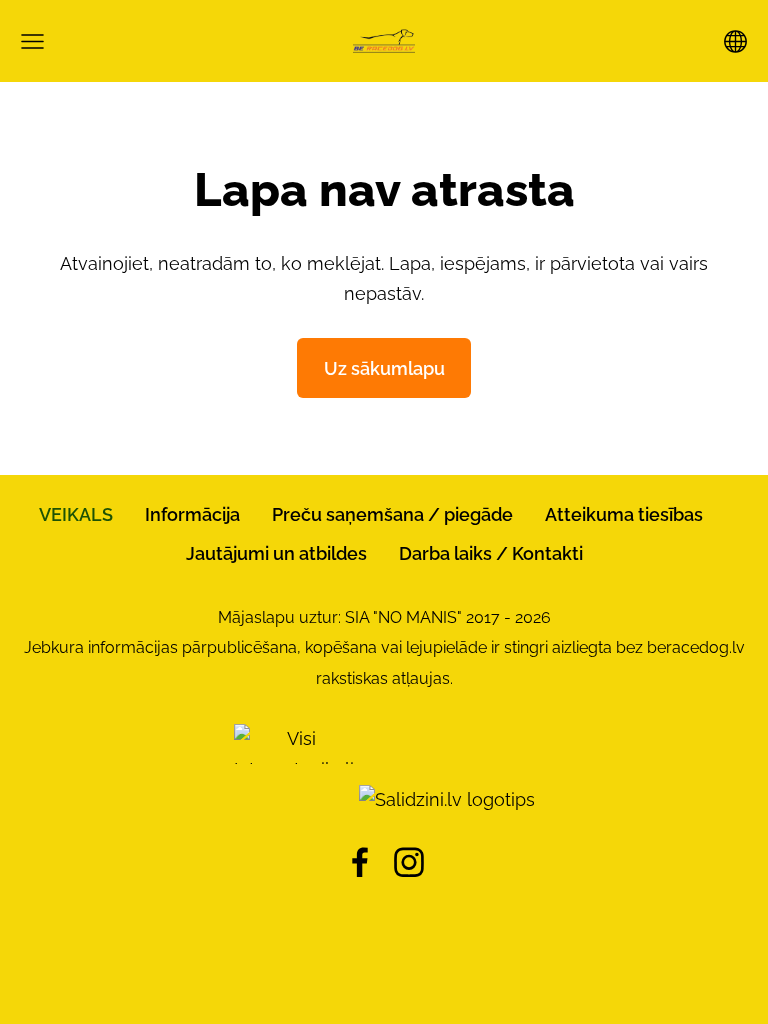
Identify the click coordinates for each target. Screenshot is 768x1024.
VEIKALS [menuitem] (76, 514)
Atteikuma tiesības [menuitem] (624, 514)
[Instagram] (409, 862)
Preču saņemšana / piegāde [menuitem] (392, 514)
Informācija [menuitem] (192, 514)
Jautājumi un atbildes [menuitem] (276, 553)
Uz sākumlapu (384, 368)
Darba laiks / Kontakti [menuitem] (491, 553)
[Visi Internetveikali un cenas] (294, 799)
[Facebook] (360, 862)
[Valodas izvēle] (735, 41)
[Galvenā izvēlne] (32, 41)
